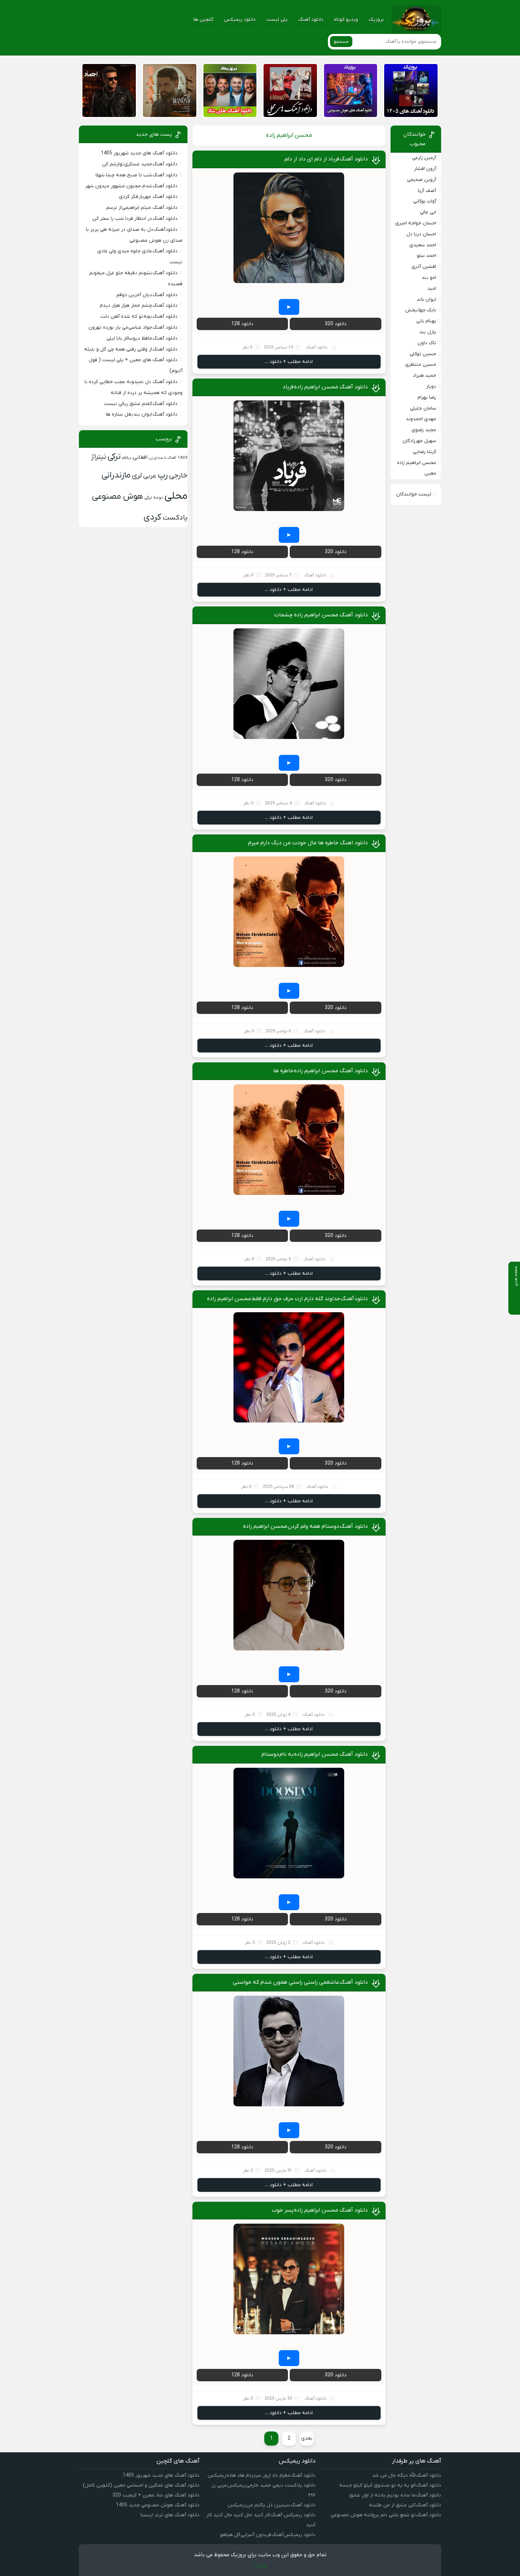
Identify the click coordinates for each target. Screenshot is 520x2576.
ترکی (114, 457)
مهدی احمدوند (421, 419)
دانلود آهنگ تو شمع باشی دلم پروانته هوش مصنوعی (386, 2515)
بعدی (307, 2438)
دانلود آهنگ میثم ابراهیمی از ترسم (142, 208)
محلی (176, 496)
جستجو (341, 42)
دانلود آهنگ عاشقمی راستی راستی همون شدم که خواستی (300, 1982)
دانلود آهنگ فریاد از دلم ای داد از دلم (326, 159)
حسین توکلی (423, 354)
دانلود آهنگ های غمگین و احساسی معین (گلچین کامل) (141, 2485)
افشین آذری (424, 267)
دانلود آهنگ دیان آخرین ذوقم (147, 295)
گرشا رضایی (424, 452)
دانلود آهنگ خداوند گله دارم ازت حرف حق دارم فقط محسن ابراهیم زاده (287, 1299)
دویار (431, 386)
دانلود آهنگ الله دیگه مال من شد (407, 2475)
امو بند (429, 278)
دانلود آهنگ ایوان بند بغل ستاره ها (142, 414)
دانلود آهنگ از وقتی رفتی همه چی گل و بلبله (131, 349)
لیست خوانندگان (414, 494)
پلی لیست (277, 20)
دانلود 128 (242, 324)
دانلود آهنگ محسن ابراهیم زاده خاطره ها (320, 1071)
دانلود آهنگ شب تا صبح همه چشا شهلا (137, 175)
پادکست (175, 518)
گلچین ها (203, 20)
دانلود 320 (336, 324)
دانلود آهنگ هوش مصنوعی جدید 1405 (158, 2505)
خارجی (178, 476)
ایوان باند (426, 300)
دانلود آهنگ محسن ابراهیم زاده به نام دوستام (315, 1754)
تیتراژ (99, 457)
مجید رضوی (424, 430)
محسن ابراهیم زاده (417, 463)
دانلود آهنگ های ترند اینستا (170, 2515)
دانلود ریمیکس (240, 20)
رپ (163, 475)
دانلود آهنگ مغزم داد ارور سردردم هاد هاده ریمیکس (262, 2475)
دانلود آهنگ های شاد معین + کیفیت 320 (156, 2495)
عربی (150, 476)
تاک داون (427, 343)
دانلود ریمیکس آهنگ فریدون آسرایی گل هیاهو (268, 2535)
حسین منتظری (421, 365)
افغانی (140, 457)
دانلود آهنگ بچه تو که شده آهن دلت (139, 316)
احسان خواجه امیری (416, 223)
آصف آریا (427, 191)
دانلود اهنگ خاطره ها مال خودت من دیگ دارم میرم (308, 843)
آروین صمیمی (422, 180)
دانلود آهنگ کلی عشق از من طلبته (405, 2505)
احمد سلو (426, 256)
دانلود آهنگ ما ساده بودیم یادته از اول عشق (395, 2495)
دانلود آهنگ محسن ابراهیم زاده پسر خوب (320, 2210)
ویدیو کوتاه (346, 20)
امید (432, 289)
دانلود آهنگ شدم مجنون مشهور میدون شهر (131, 186)
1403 (183, 458)
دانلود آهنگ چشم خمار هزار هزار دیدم (139, 306)
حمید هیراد (424, 375)
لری (137, 476)
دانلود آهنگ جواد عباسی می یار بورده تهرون (133, 327)
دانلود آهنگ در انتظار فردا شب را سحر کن (135, 219)
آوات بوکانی (425, 201)
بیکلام (127, 458)
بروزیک (376, 20)
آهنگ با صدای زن (163, 458)
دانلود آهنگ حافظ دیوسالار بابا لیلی (142, 338)
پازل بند (428, 332)
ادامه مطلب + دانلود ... (289, 362)
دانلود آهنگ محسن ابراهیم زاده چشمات (321, 615)
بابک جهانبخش (421, 310)
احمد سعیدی (423, 245)
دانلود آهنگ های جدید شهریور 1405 (139, 153)
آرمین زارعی (424, 158)
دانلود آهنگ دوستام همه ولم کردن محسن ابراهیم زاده (305, 1526)
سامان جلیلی (423, 408)
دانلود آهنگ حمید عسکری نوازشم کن (140, 164)
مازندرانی (116, 476)
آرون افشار (425, 169)
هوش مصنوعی (117, 497)
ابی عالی (428, 212)
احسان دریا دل (421, 234)
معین (430, 473)
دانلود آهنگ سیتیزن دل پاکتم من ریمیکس (271, 2505)
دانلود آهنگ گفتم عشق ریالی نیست (141, 404)
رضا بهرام (427, 397)
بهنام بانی (426, 321)
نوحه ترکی (154, 498)
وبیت (260, 2565)
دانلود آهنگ (311, 20)
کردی (152, 517)
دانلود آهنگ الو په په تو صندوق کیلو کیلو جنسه (390, 2485)
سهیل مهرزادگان (419, 441)
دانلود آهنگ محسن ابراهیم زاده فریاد (325, 387)
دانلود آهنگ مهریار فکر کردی (148, 197)
